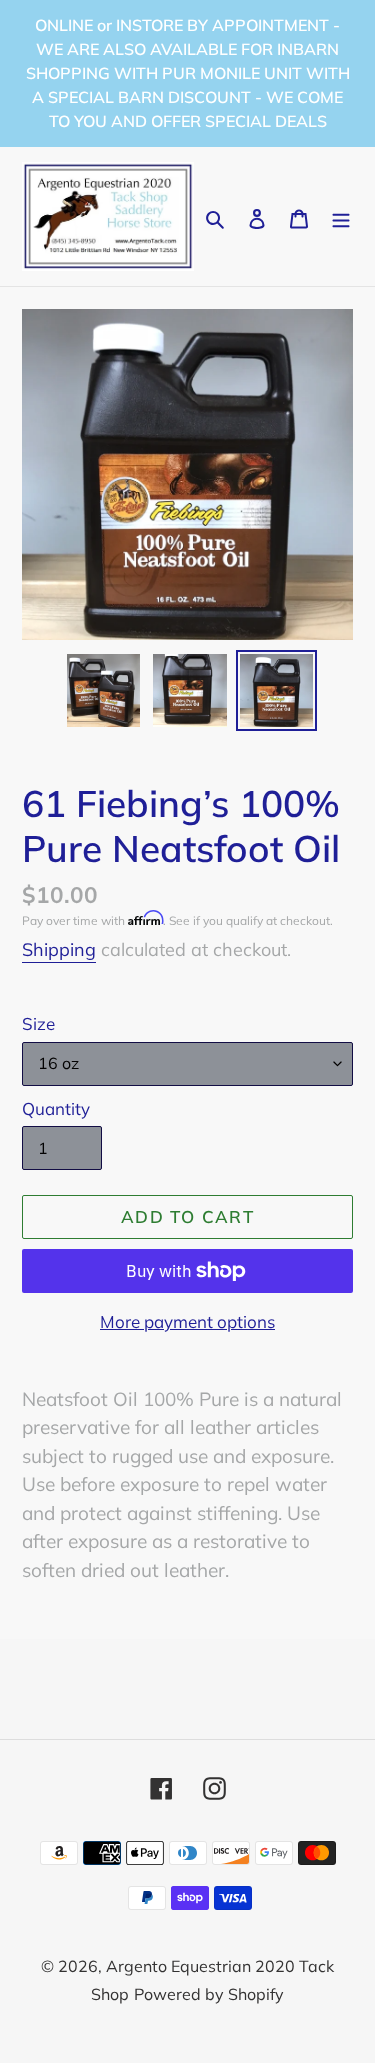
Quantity (56, 1108)
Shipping (59, 949)
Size (38, 1023)
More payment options (187, 1321)
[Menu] (341, 216)
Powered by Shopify (209, 1994)
